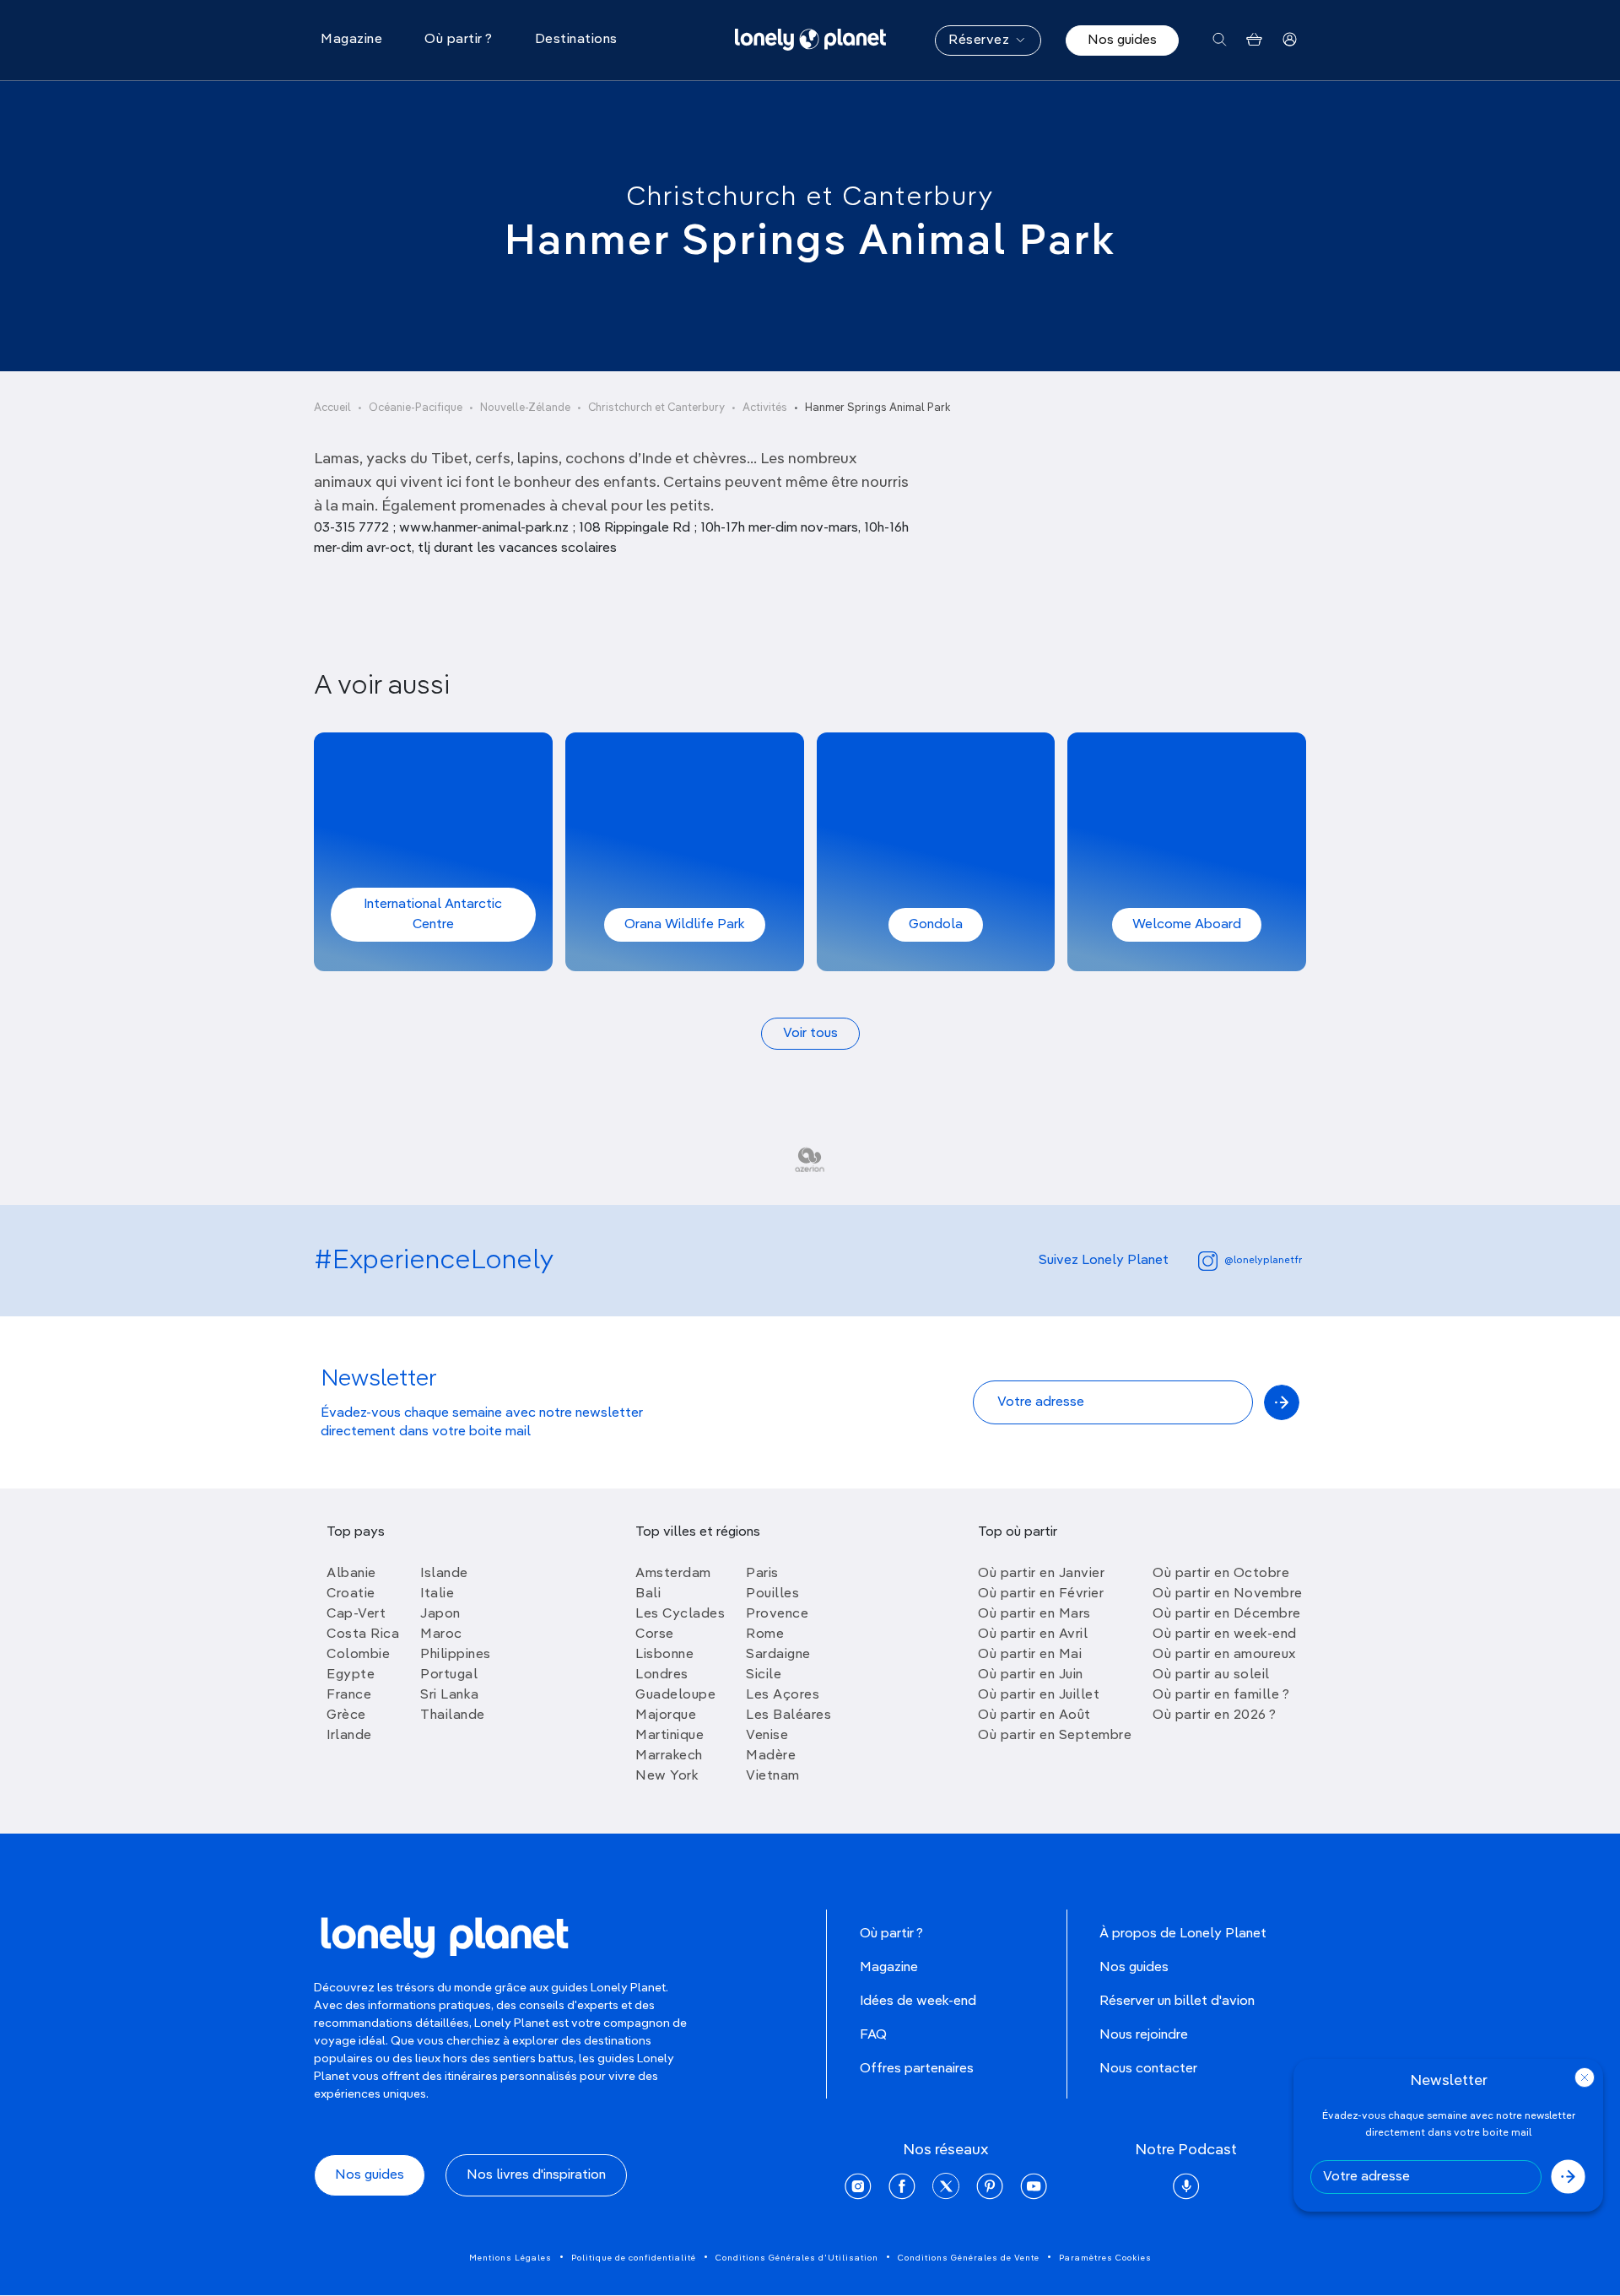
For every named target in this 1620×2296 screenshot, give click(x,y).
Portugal (449, 1675)
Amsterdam (673, 1574)
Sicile (764, 1675)
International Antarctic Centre (433, 915)
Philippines (456, 1655)
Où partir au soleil (1211, 1675)
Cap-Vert (356, 1614)
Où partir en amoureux (1224, 1655)
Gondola (936, 925)
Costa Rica (363, 1634)
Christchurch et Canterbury (810, 197)
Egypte (351, 1675)
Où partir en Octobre (1221, 1574)
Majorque (666, 1715)
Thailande (453, 1715)
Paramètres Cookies (1105, 2258)
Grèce (346, 1715)
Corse (655, 1634)
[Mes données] (1290, 40)
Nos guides (1122, 41)
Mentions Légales (510, 2258)
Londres (662, 1675)
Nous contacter (1148, 2069)
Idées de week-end (918, 2002)
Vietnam (773, 1776)
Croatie (351, 1594)
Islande (444, 1574)
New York (667, 1776)
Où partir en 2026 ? (1215, 1715)
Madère (771, 1756)
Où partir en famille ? (1221, 1695)
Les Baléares (788, 1715)
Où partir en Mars (1034, 1614)
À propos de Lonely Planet (1183, 1934)
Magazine (889, 1968)
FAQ (873, 2035)
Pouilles (772, 1594)
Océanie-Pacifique (416, 408)
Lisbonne (664, 1655)
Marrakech (669, 1756)
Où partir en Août (1034, 1715)
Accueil (332, 408)
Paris (762, 1574)
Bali (648, 1594)
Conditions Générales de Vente (969, 2258)
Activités (765, 408)
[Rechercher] (1220, 40)
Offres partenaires (917, 2069)
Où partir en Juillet (1039, 1695)
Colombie (358, 1655)
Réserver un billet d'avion (1177, 2002)
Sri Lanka (450, 1695)
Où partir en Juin (1031, 1675)
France (349, 1695)
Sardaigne (778, 1655)
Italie (437, 1594)
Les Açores (783, 1695)
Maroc (441, 1634)
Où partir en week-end (1225, 1634)
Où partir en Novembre (1228, 1594)
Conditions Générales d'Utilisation (797, 2258)
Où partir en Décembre (1227, 1614)
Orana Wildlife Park (685, 925)
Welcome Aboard (1187, 925)
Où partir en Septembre (1055, 1736)
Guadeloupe (675, 1695)
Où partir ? (891, 1934)
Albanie (351, 1574)
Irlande (349, 1736)
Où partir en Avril (1033, 1634)
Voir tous (810, 1034)
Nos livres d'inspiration (536, 2175)
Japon (440, 1614)
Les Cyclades (680, 1614)
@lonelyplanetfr (1263, 1261)
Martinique (670, 1736)
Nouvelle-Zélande (525, 408)
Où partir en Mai (1030, 1655)
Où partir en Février (1041, 1594)
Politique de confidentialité (634, 2258)
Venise (767, 1736)
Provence (777, 1614)
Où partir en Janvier (1041, 1574)
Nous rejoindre (1144, 2035)
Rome (765, 1634)
